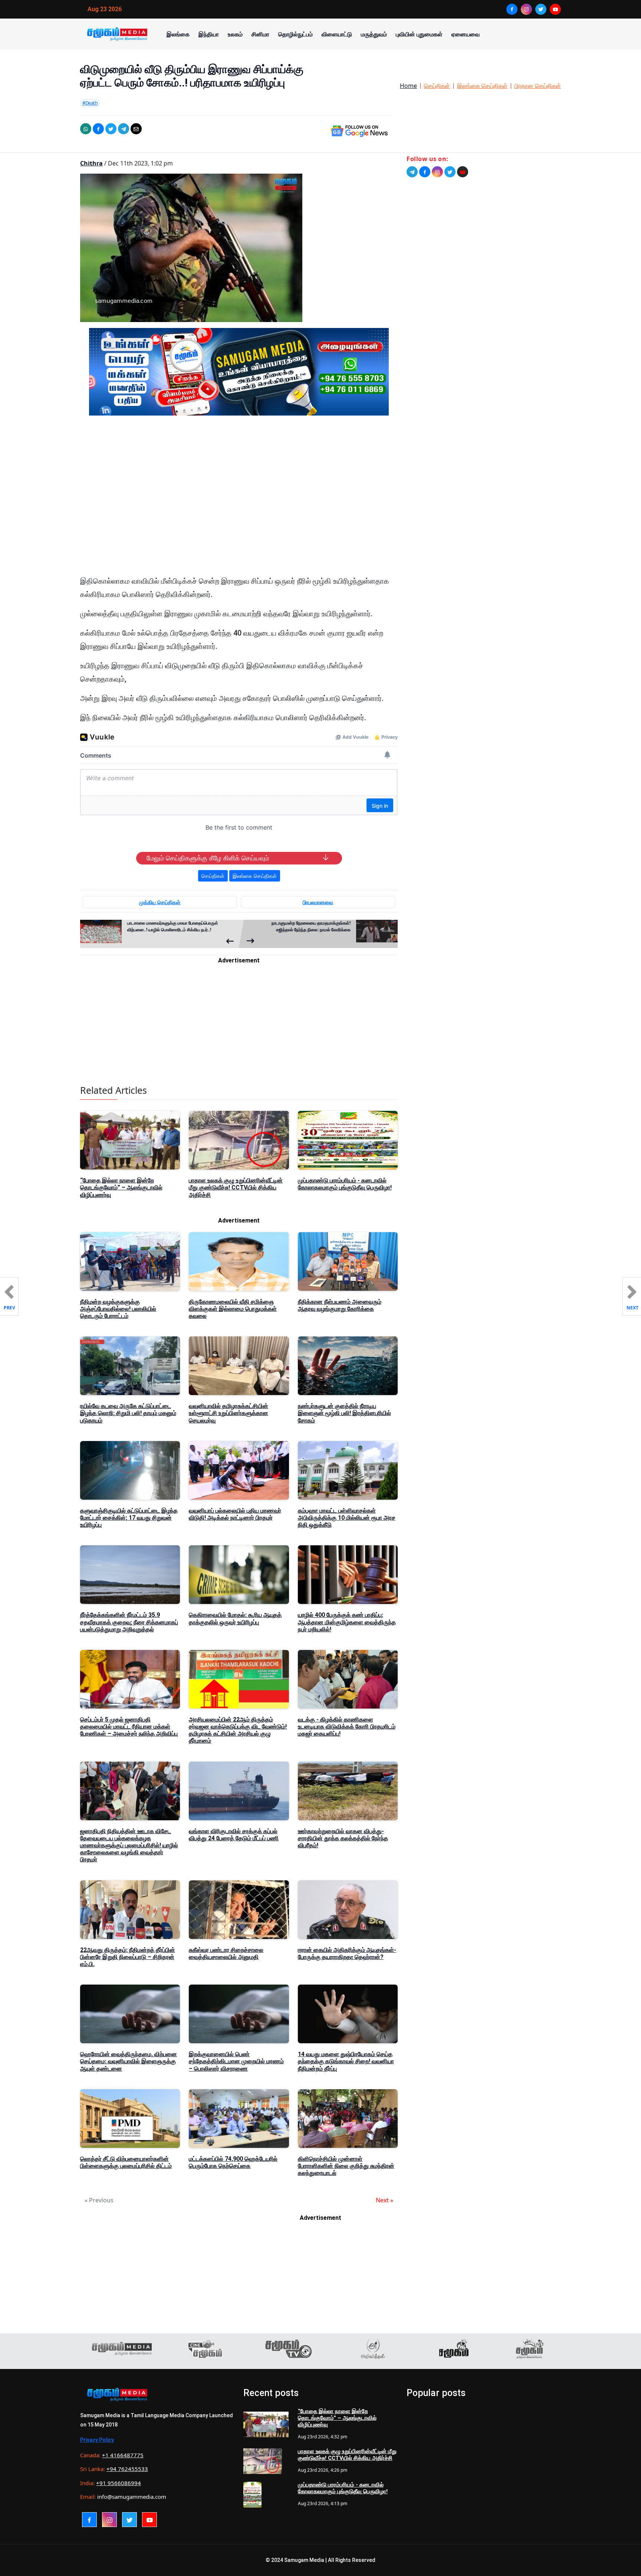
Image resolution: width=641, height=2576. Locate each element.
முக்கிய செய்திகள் (160, 902)
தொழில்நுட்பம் (295, 34)
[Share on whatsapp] (86, 129)
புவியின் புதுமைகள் (419, 34)
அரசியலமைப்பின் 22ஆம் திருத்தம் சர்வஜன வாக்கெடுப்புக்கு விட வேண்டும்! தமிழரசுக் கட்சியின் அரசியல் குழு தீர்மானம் (238, 1730)
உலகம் (235, 34)
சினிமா (260, 34)
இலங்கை (178, 34)
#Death (90, 103)
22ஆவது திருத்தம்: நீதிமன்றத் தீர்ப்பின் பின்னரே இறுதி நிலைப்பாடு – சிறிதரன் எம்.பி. (128, 1957)
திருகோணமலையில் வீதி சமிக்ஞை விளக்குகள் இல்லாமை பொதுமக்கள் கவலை (233, 1309)
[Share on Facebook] (98, 129)
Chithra (91, 163)
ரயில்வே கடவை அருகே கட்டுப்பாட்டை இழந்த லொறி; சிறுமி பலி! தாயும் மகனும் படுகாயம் (128, 1413)
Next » (384, 2200)
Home (408, 86)
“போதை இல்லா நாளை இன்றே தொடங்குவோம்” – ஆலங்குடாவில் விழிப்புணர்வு (121, 1187)
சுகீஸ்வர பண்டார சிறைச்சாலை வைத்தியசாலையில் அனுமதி (226, 1953)
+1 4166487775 (123, 2455)
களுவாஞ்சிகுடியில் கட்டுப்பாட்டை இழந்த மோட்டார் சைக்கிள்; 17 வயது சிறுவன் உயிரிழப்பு (129, 1518)
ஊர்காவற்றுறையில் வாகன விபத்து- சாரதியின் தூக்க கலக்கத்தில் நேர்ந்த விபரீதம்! (343, 1838)
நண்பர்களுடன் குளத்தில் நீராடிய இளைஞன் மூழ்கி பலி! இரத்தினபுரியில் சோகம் (344, 1413)
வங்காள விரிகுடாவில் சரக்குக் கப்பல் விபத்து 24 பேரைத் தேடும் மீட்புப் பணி (234, 1835)
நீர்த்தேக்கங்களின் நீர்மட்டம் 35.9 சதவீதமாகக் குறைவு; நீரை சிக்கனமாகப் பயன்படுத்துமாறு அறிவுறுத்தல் (129, 1622)
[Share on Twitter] (111, 129)
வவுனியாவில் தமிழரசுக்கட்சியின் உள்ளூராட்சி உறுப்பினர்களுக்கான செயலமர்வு (229, 1413)
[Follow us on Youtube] (463, 172)
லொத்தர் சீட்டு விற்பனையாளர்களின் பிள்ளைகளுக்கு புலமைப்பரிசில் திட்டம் (126, 2162)
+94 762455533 (127, 2469)
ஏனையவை (466, 34)
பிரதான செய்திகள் (538, 86)
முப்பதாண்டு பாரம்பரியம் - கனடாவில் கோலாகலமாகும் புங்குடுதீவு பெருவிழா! (345, 1184)
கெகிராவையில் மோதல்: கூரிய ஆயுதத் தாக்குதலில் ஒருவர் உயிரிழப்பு (235, 1618)
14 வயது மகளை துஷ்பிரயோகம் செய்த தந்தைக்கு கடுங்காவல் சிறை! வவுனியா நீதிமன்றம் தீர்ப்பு (346, 2061)
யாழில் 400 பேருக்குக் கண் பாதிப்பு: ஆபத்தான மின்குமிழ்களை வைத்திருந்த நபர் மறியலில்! (347, 1622)
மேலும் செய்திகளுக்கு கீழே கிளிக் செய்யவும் (208, 858)
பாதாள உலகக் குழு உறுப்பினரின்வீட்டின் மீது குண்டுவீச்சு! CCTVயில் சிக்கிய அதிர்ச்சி (236, 1187)
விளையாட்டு (337, 34)
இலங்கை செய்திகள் (482, 86)
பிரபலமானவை (318, 902)
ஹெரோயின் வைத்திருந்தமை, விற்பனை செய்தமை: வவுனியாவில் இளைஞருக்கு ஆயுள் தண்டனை (129, 2061)
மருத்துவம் (374, 34)
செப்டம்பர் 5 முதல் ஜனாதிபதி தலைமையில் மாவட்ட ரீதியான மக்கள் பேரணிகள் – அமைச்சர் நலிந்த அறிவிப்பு (129, 1727)
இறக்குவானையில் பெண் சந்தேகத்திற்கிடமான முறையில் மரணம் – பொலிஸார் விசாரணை (236, 2061)
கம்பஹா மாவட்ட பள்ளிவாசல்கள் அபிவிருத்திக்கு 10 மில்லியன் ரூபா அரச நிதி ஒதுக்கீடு (347, 1518)
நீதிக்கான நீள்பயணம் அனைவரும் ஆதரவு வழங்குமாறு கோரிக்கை (340, 1305)
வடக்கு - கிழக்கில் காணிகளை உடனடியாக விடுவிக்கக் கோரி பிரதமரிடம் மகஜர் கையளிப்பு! (347, 1727)
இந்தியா (209, 34)
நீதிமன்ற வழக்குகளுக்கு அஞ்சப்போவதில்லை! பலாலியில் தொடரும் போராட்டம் (118, 1309)
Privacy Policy (97, 2440)
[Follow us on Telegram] (412, 172)
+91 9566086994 (119, 2483)
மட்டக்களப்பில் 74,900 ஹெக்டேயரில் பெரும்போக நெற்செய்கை (233, 2162)
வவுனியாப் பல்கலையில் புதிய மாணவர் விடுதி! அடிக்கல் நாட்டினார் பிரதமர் (235, 1514)
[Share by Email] (136, 129)
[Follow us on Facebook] (425, 172)
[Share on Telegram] (124, 129)
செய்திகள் (437, 86)
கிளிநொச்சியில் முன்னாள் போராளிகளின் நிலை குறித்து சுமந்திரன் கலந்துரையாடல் (346, 2166)
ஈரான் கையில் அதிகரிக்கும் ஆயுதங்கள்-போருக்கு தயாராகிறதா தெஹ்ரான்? (347, 1953)
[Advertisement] (239, 492)
